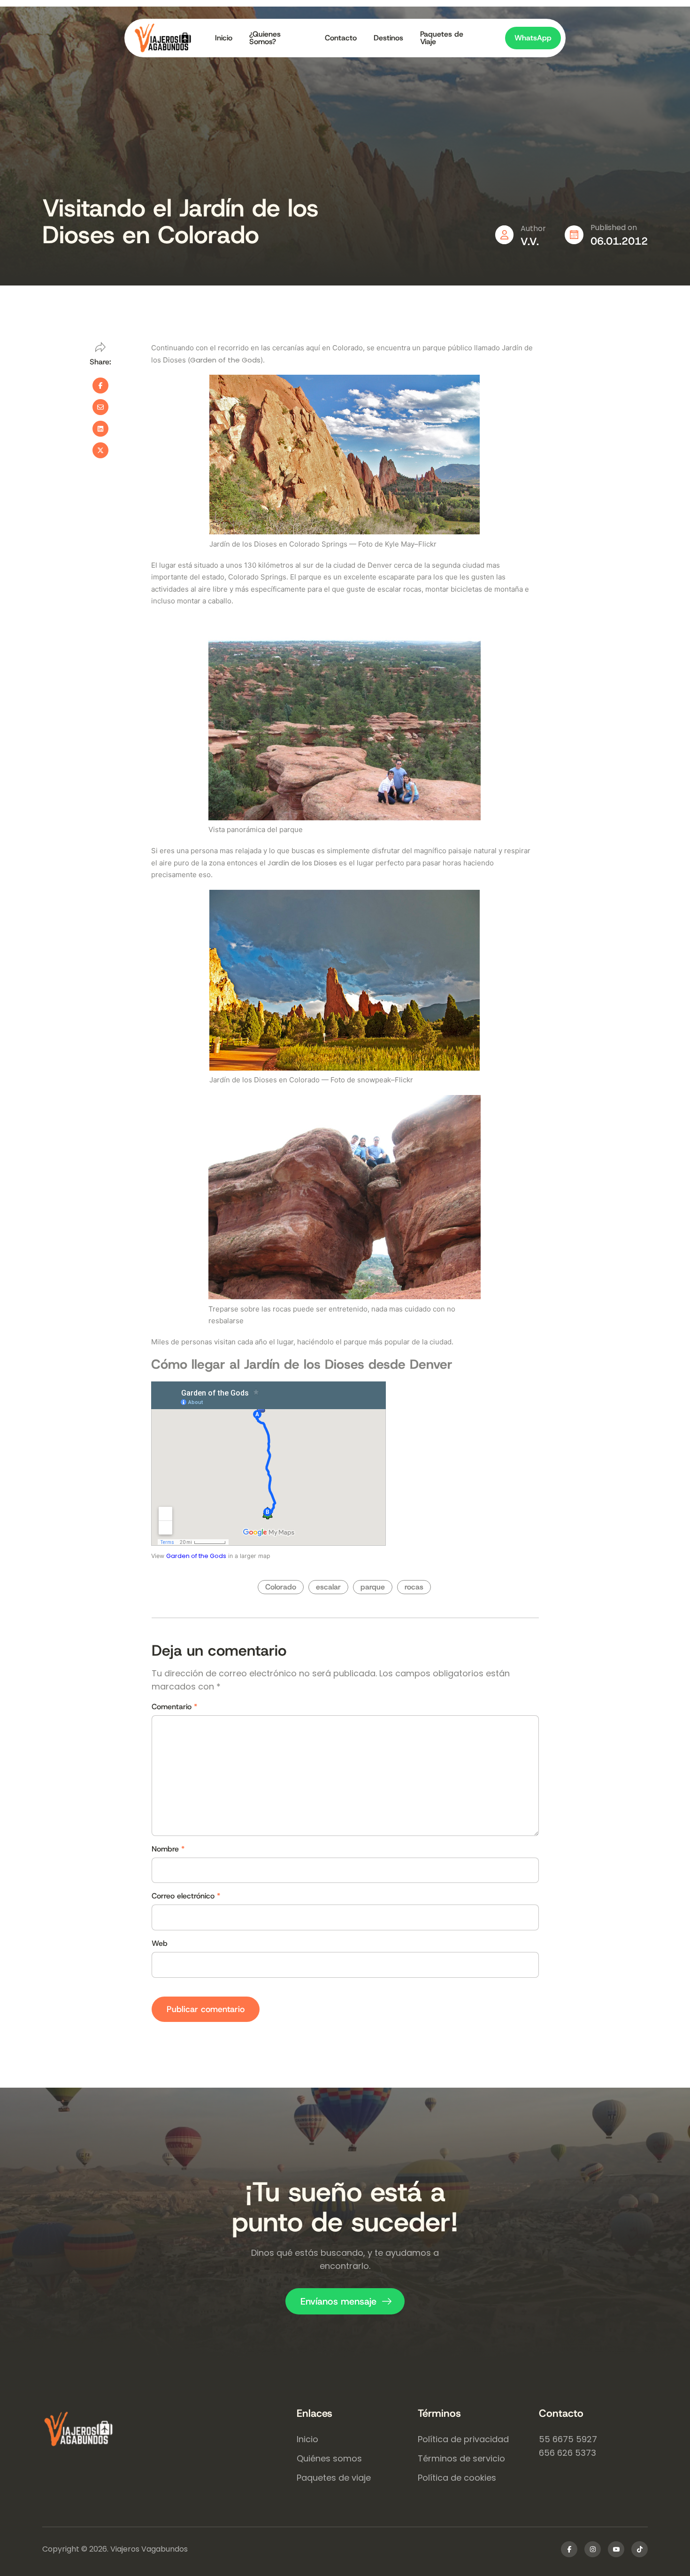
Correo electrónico (186, 1896)
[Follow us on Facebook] (569, 2549)
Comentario (174, 1707)
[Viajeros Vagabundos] (169, 2430)
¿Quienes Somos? (265, 38)
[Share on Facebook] (100, 386)
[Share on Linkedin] (100, 429)
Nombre (168, 1849)
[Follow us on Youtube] (616, 2549)
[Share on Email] (100, 407)
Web (160, 1944)
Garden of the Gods (225, 360)
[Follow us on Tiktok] (640, 2549)
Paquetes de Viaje (442, 38)
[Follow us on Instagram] (593, 2549)
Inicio (224, 38)
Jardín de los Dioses (302, 863)
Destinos (388, 38)
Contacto (341, 38)
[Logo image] (170, 38)
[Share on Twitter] (100, 450)
